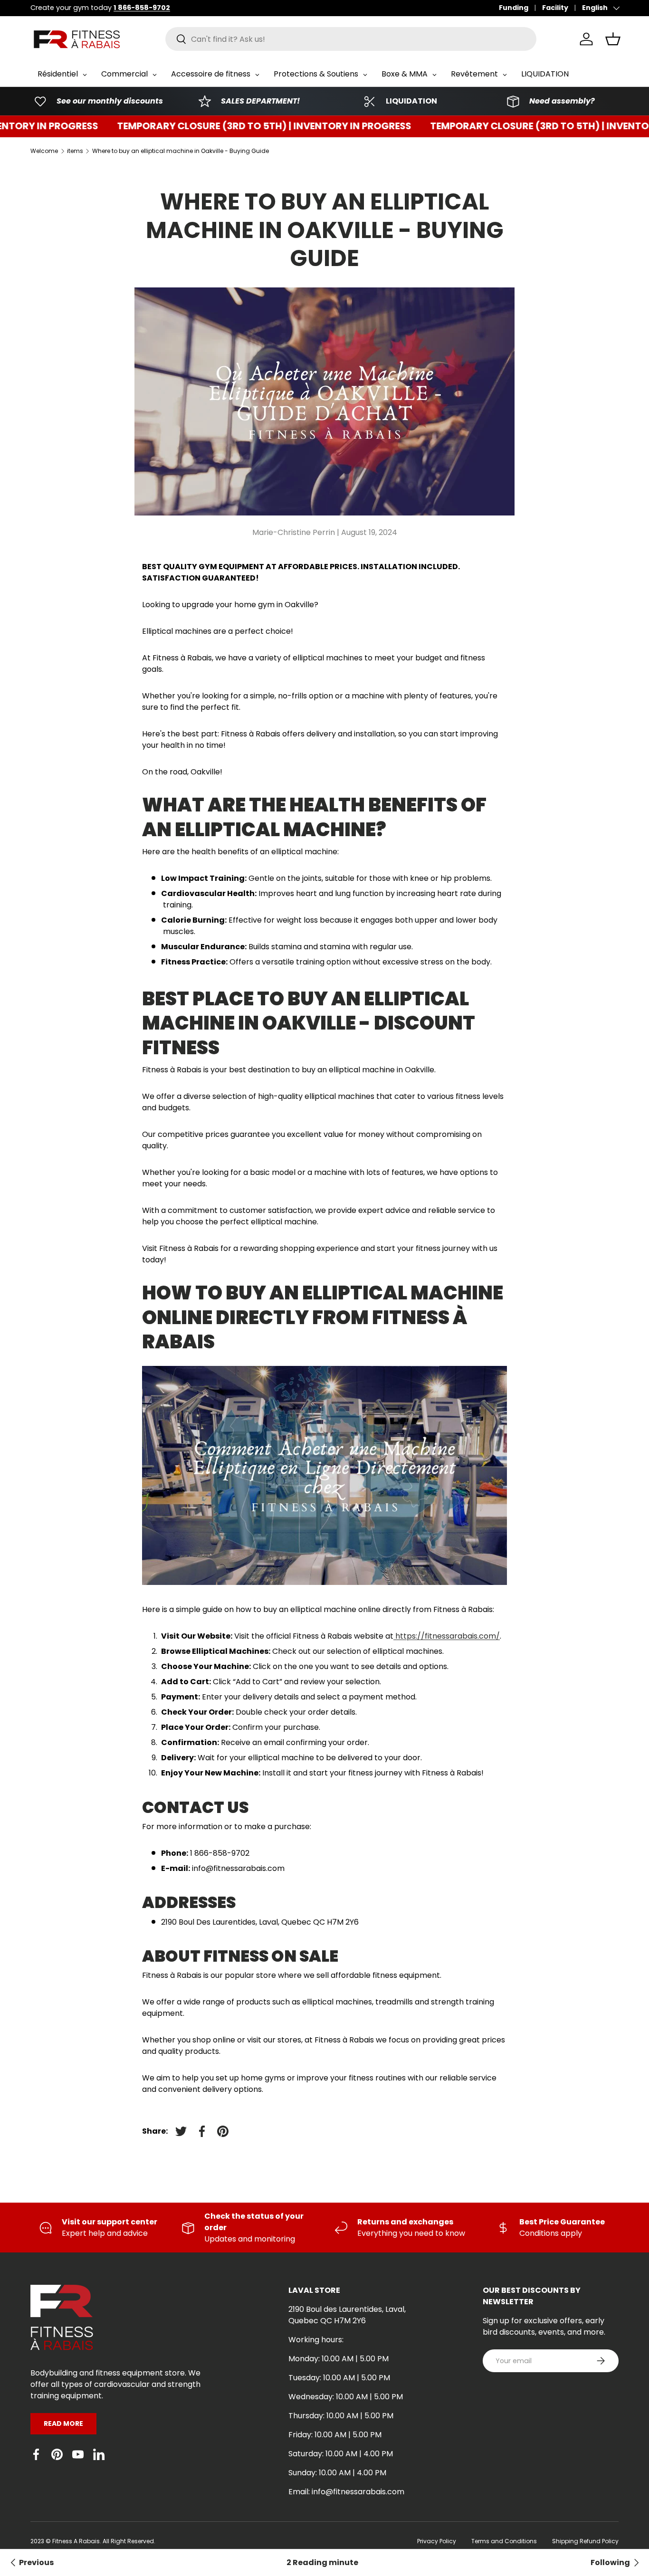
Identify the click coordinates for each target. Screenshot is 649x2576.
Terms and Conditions (504, 2541)
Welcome (44, 151)
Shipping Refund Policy (585, 2541)
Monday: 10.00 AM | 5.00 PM (339, 2359)
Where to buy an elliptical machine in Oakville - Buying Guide (181, 151)
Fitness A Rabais (76, 2541)
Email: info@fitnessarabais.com (346, 2492)
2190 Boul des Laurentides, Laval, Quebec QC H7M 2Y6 (347, 2315)
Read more (63, 2423)
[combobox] (351, 39)
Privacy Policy (437, 2541)
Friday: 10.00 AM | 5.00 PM (335, 2435)
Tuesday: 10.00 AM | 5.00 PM (339, 2378)
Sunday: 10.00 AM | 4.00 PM (337, 2473)
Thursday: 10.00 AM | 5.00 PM (341, 2416)
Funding (514, 8)
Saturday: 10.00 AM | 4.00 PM (341, 2454)
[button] (613, 39)
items (75, 151)
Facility (555, 8)
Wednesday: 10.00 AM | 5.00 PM (346, 2397)
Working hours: (316, 2340)
